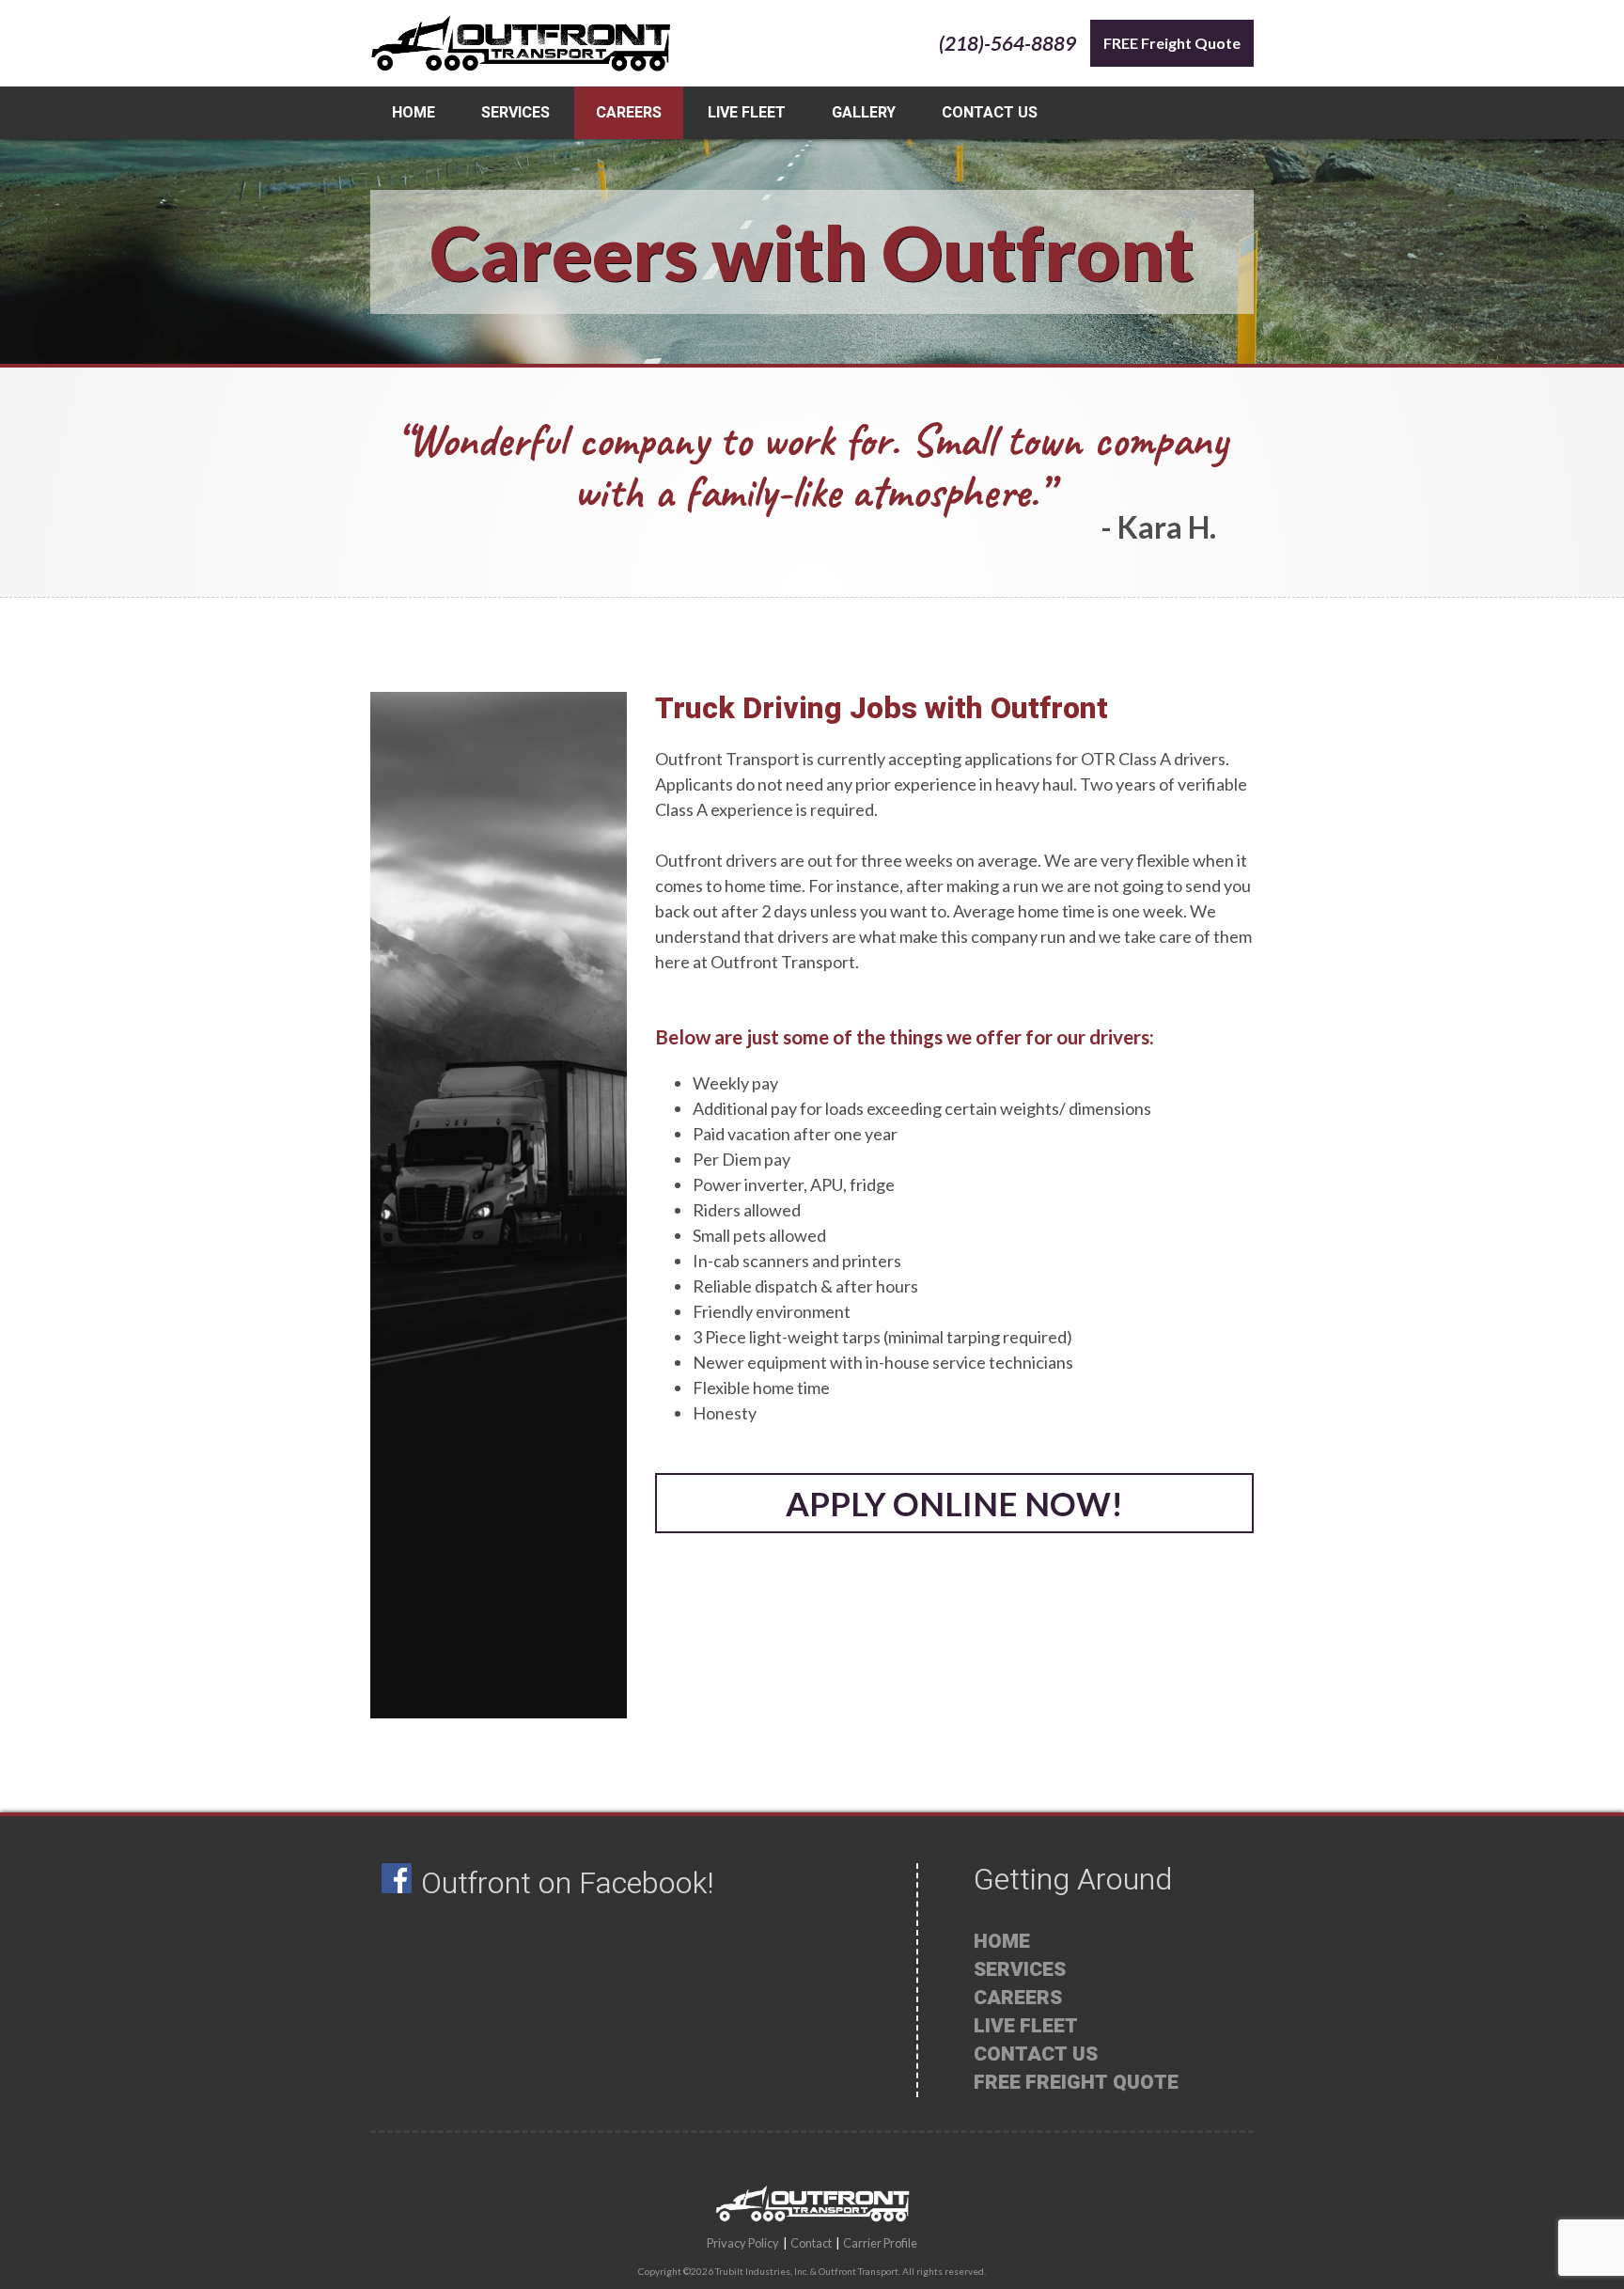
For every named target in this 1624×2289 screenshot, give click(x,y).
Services (515, 113)
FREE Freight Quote (1172, 43)
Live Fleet (747, 113)
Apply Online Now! (954, 1503)
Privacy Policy (743, 2243)
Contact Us (990, 113)
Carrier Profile (880, 2243)
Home (414, 113)
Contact (811, 2243)
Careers (629, 113)
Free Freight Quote (1076, 2083)
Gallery (864, 113)
